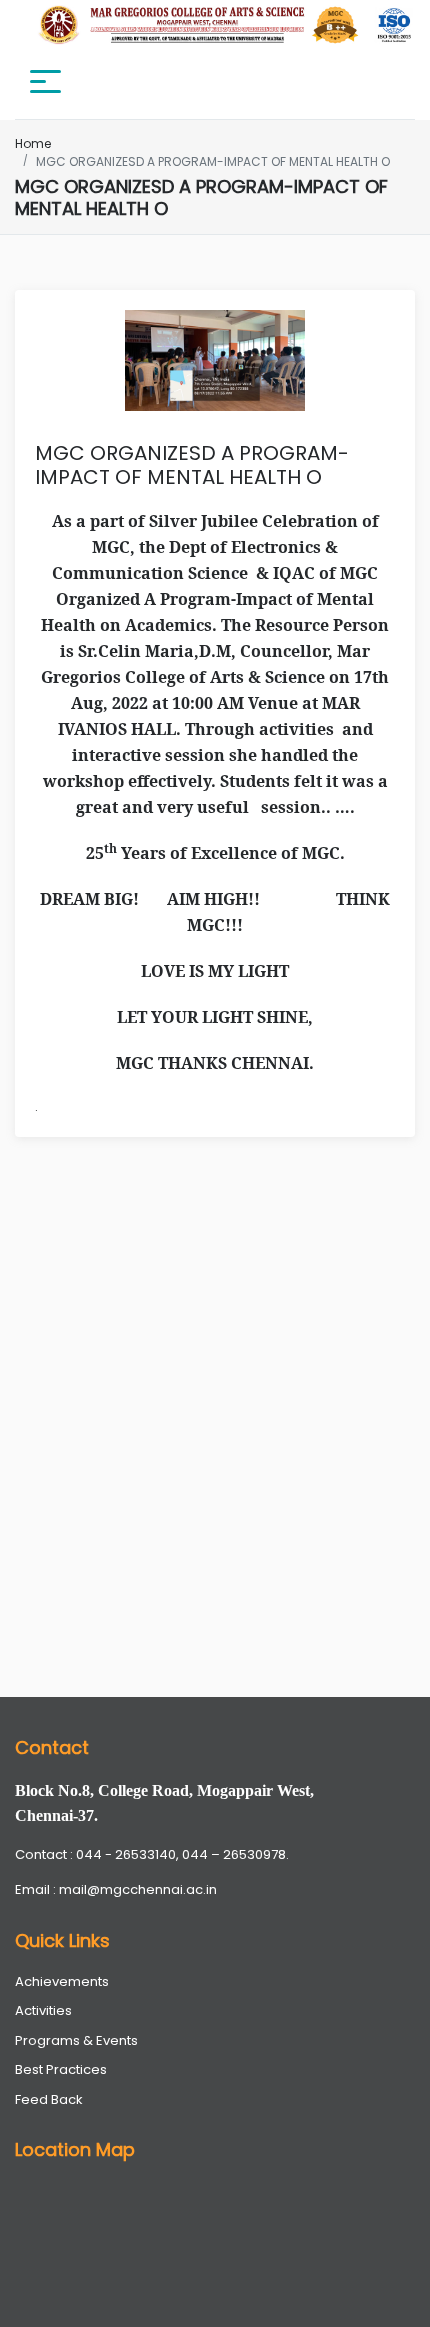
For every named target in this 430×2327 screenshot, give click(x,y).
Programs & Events (76, 2040)
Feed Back (49, 2099)
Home (33, 143)
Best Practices (61, 2069)
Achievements (62, 1981)
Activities (43, 2010)
